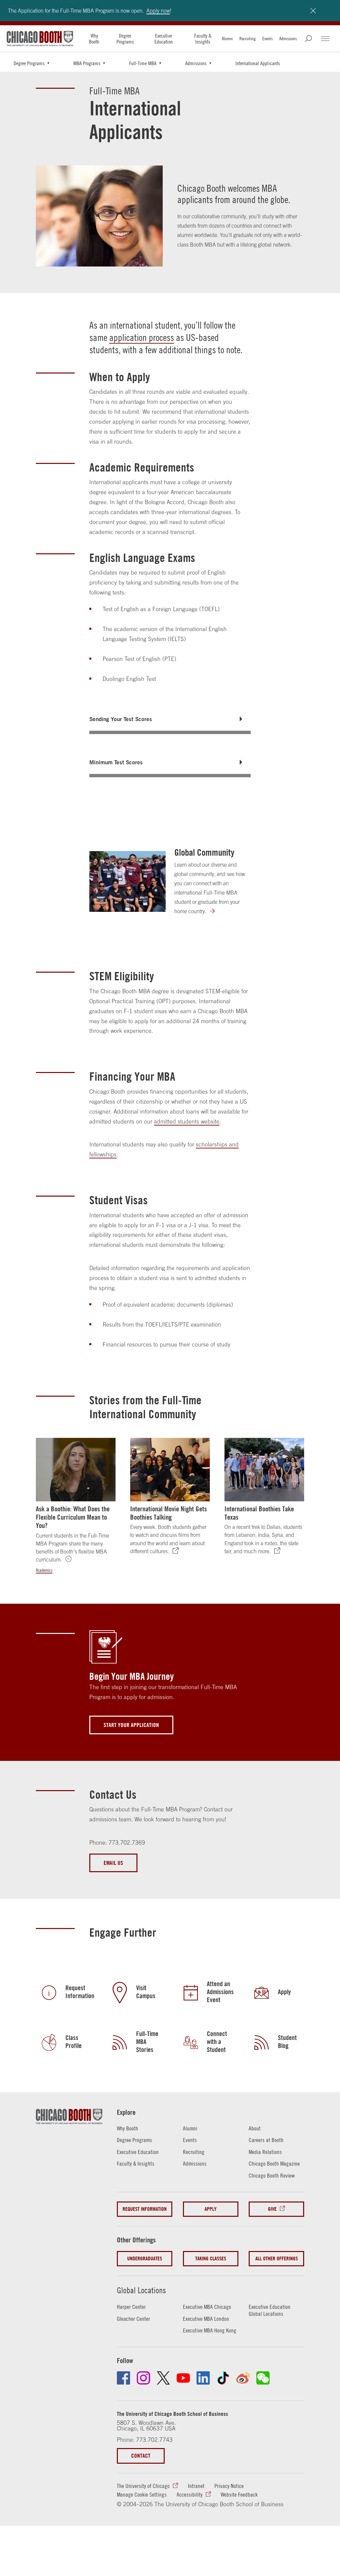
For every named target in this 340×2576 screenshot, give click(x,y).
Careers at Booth (266, 2140)
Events (267, 39)
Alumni (227, 39)
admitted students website (187, 1122)
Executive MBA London (206, 2319)
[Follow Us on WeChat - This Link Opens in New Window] (263, 2378)
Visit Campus (146, 1992)
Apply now (158, 11)
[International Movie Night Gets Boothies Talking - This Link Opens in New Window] (170, 1470)
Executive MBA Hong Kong (210, 2330)
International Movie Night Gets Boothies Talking (169, 1513)
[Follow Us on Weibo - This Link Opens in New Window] (243, 2378)
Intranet (196, 2486)
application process (142, 337)
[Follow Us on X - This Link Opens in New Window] (163, 2378)
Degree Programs (125, 39)
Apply (284, 1992)
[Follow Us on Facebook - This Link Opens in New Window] (124, 2378)
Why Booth (94, 39)
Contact (141, 2456)
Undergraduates (145, 2258)
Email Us (113, 1863)
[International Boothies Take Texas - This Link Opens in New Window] (264, 1470)
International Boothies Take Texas (259, 1513)
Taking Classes (211, 2258)
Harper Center (131, 2307)
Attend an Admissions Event (220, 1992)
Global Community (204, 852)
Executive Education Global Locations (270, 2310)
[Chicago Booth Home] (40, 39)
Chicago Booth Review (272, 2176)
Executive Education (164, 39)
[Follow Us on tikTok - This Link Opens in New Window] (223, 2378)
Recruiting (248, 39)
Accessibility (190, 2495)
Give (272, 2209)
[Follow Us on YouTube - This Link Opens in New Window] (183, 2378)
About (255, 2128)
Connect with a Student (217, 2042)
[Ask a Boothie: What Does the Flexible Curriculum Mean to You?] (76, 1470)
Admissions (288, 39)
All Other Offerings (277, 2258)
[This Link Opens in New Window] (262, 2042)
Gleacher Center (133, 2319)
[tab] (170, 719)
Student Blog (287, 2042)
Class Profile (74, 2042)
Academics (44, 1570)
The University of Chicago (143, 2486)
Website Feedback (239, 2495)
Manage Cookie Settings (142, 2495)
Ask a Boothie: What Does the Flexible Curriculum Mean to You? (73, 1517)
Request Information (80, 1992)
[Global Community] (127, 881)
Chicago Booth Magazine (274, 2164)
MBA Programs (87, 63)
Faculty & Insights (203, 39)
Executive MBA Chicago (207, 2307)
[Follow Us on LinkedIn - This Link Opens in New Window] (203, 2378)
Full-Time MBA (143, 63)
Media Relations (265, 2152)
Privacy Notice (229, 2486)
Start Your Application (131, 1725)
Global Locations (141, 2290)
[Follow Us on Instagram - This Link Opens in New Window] (143, 2378)
